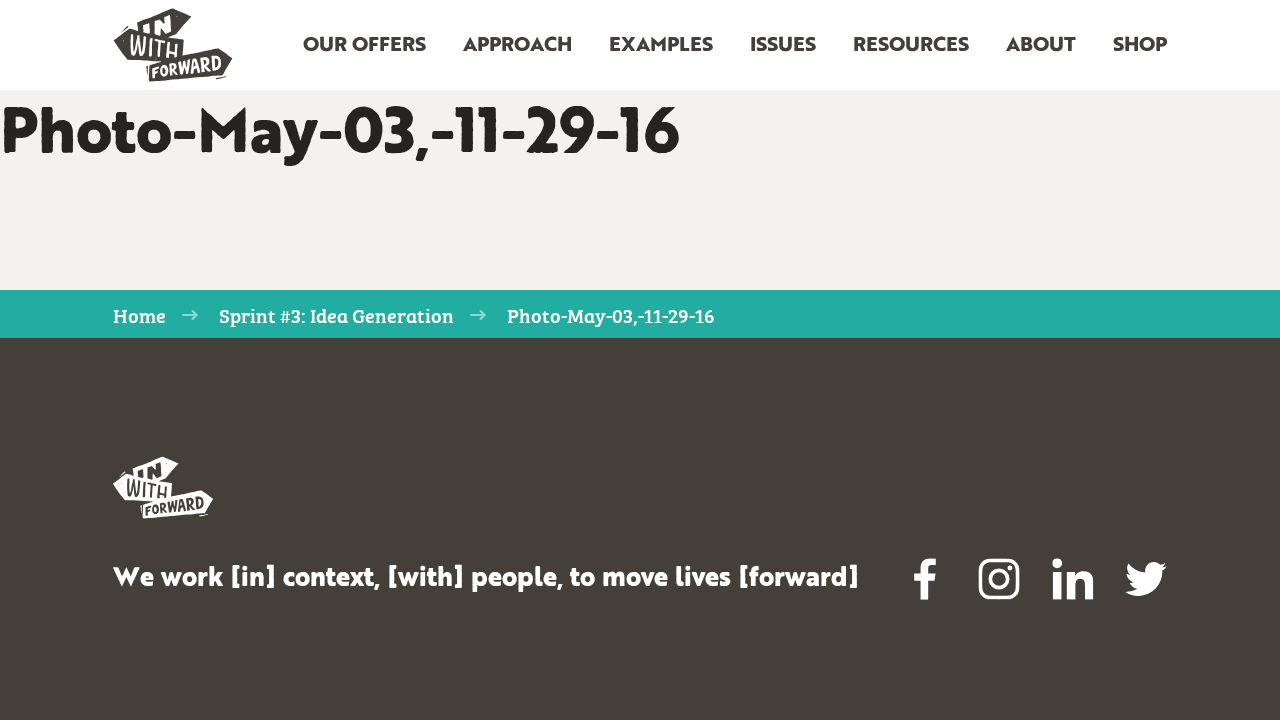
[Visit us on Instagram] (999, 579)
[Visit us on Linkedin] (1073, 579)
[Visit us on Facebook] (926, 579)
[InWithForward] (173, 45)
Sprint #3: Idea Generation (336, 314)
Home (139, 314)
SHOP (1140, 46)
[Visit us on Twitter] (1146, 579)
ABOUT (1041, 46)
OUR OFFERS (364, 46)
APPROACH (517, 46)
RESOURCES (911, 46)
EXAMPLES (661, 46)
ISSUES (783, 46)
